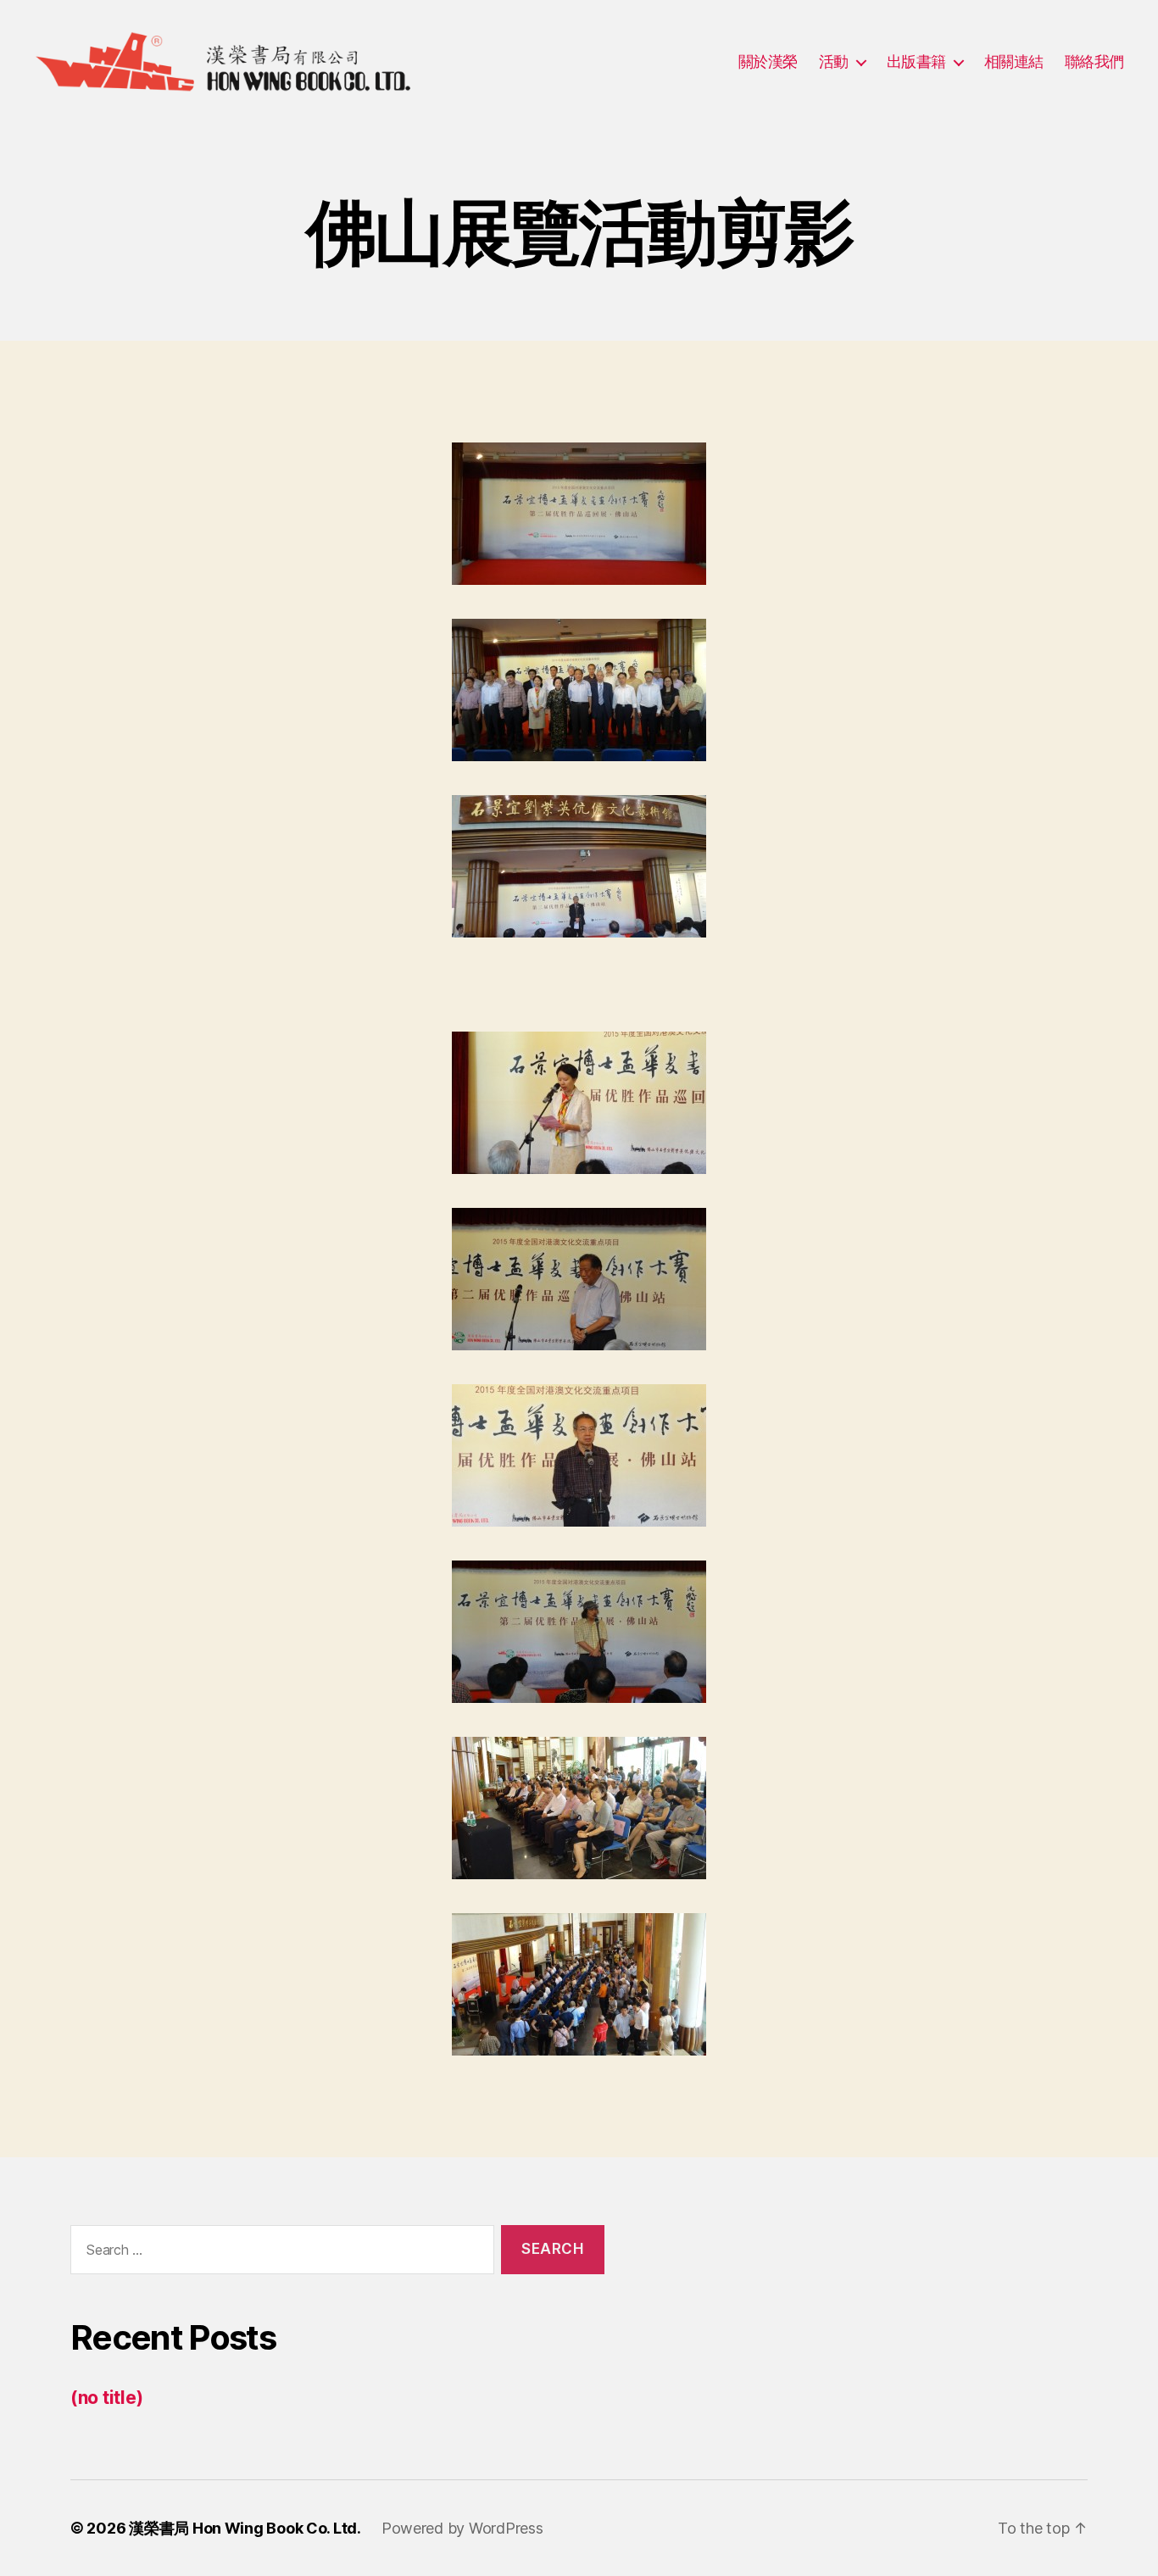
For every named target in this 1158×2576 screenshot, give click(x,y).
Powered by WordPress (462, 2528)
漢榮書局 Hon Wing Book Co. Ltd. (245, 2528)
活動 (834, 61)
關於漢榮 (768, 61)
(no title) (106, 2398)
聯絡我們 (1094, 61)
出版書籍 (916, 61)
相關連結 (1014, 61)
